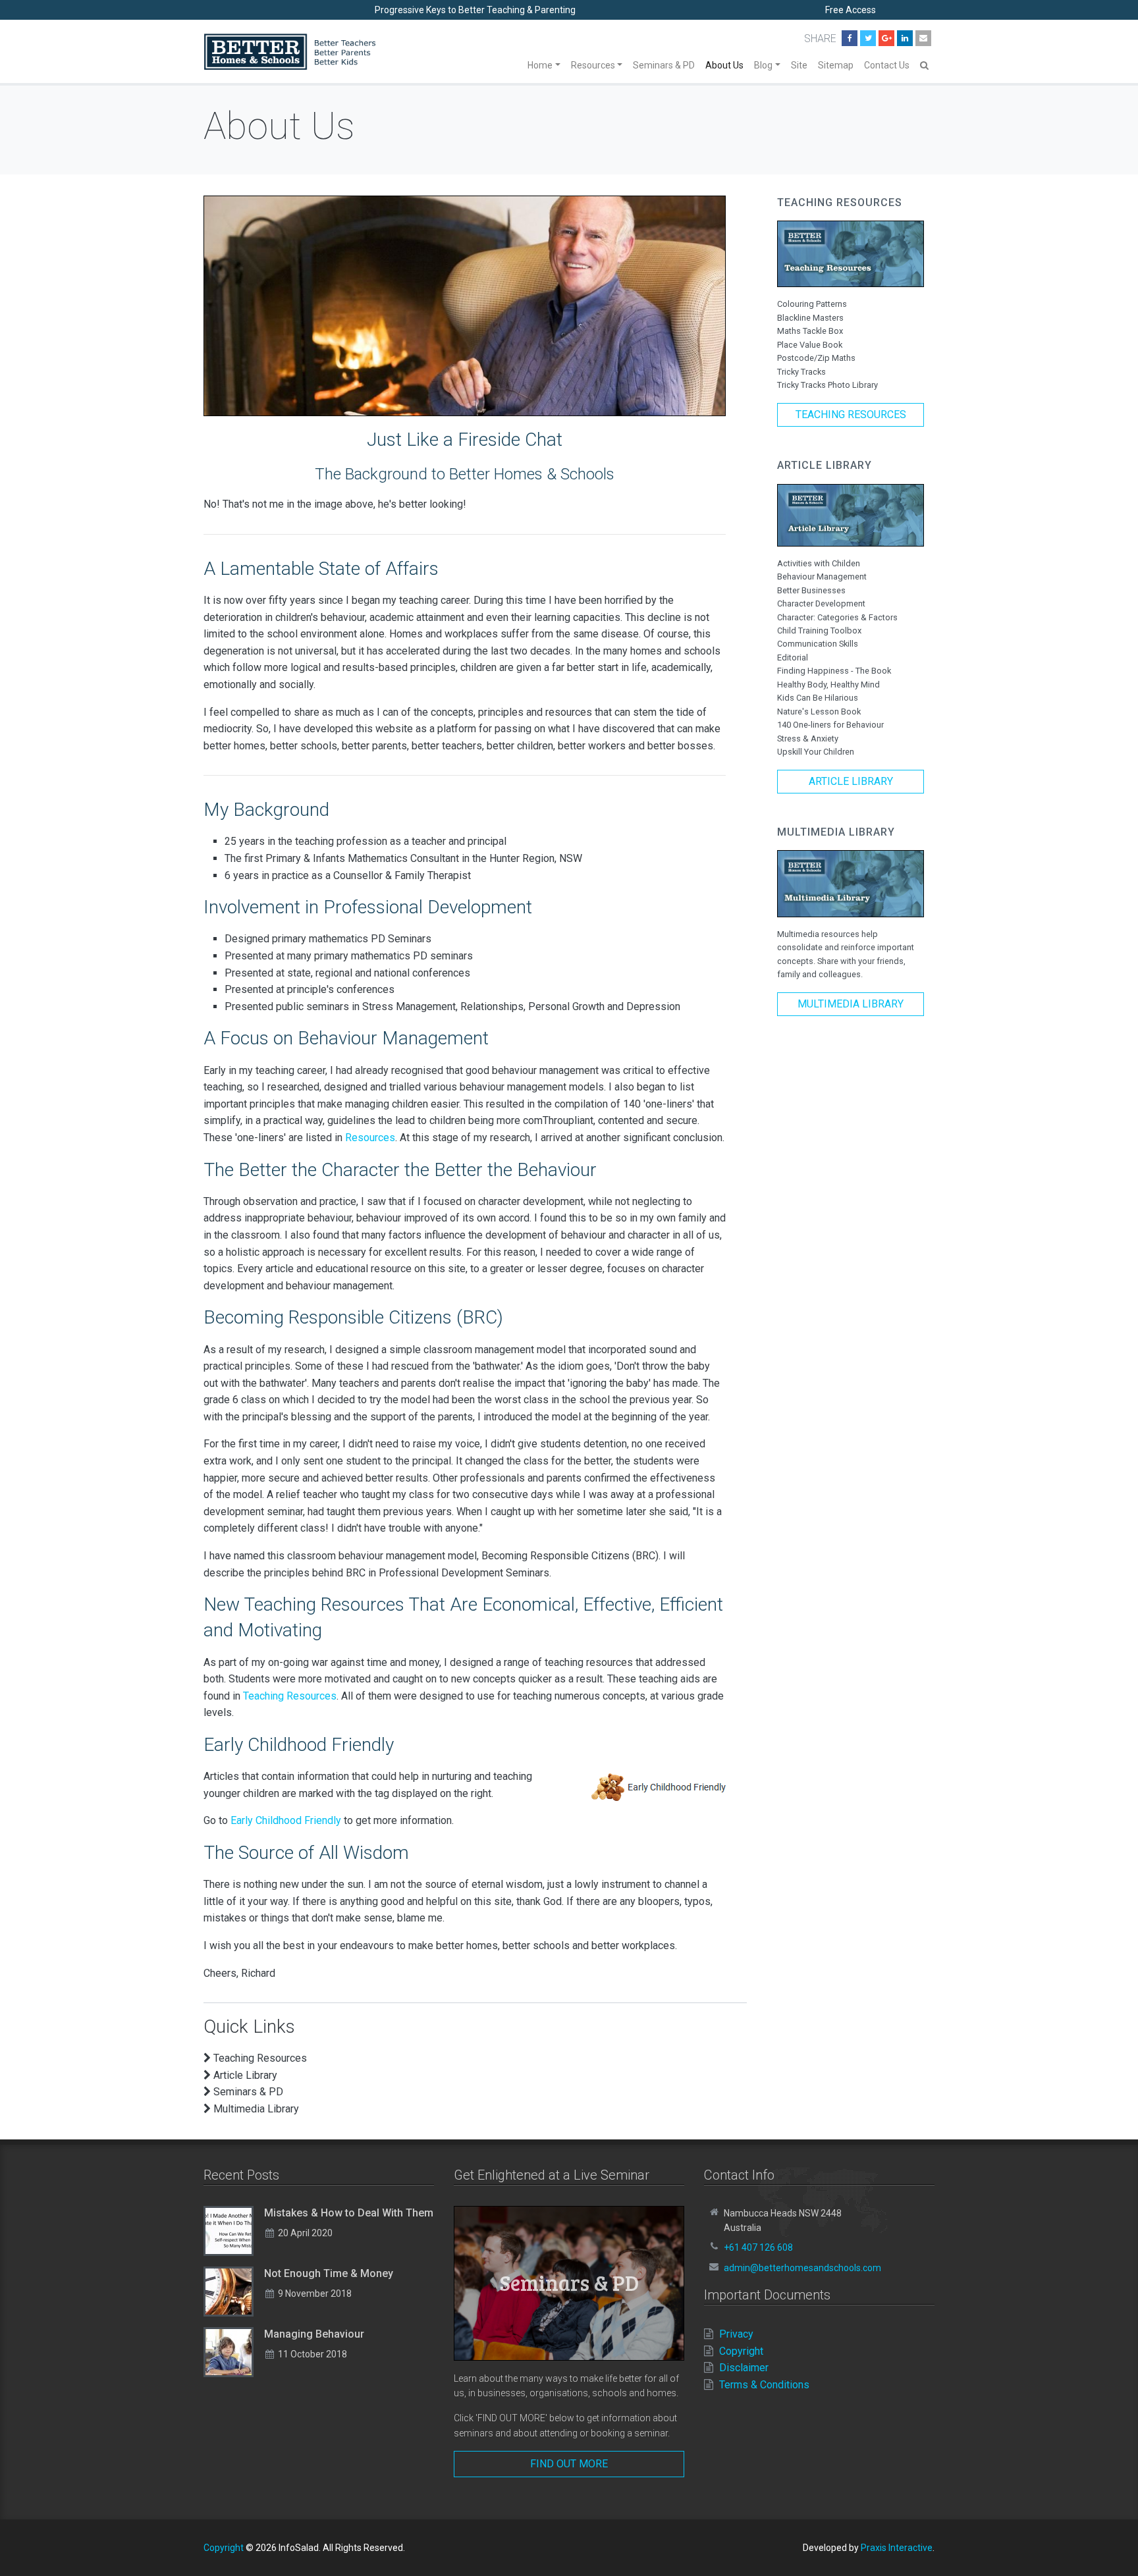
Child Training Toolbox (819, 631)
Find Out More (569, 2464)
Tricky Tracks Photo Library (827, 385)
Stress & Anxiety (808, 738)
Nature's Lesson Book (819, 711)
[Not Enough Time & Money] (229, 2292)
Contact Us (887, 65)
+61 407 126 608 (758, 2247)
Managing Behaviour (314, 2334)
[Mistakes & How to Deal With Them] (229, 2231)
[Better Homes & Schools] (290, 52)
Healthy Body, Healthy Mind (828, 684)
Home (540, 65)
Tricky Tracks (801, 372)
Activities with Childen (819, 563)
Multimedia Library (851, 1004)
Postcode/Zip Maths (816, 358)
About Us (724, 65)
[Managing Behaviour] (229, 2352)
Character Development (821, 604)
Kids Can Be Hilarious (818, 698)
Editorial (793, 657)
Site (799, 65)
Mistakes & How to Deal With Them (349, 2213)
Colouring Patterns (812, 304)
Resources (593, 65)
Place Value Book (810, 345)
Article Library (851, 781)
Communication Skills (818, 644)
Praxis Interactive (897, 2548)
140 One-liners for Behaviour (830, 725)
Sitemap (836, 65)
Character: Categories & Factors (837, 617)
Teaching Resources (290, 1696)
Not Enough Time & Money (329, 2273)
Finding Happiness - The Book (834, 671)
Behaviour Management (822, 577)
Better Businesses (811, 590)
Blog (763, 65)
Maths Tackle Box (810, 331)
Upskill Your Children (816, 752)
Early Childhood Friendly (286, 1820)
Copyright (224, 2548)
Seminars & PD (664, 65)
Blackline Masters (810, 318)
